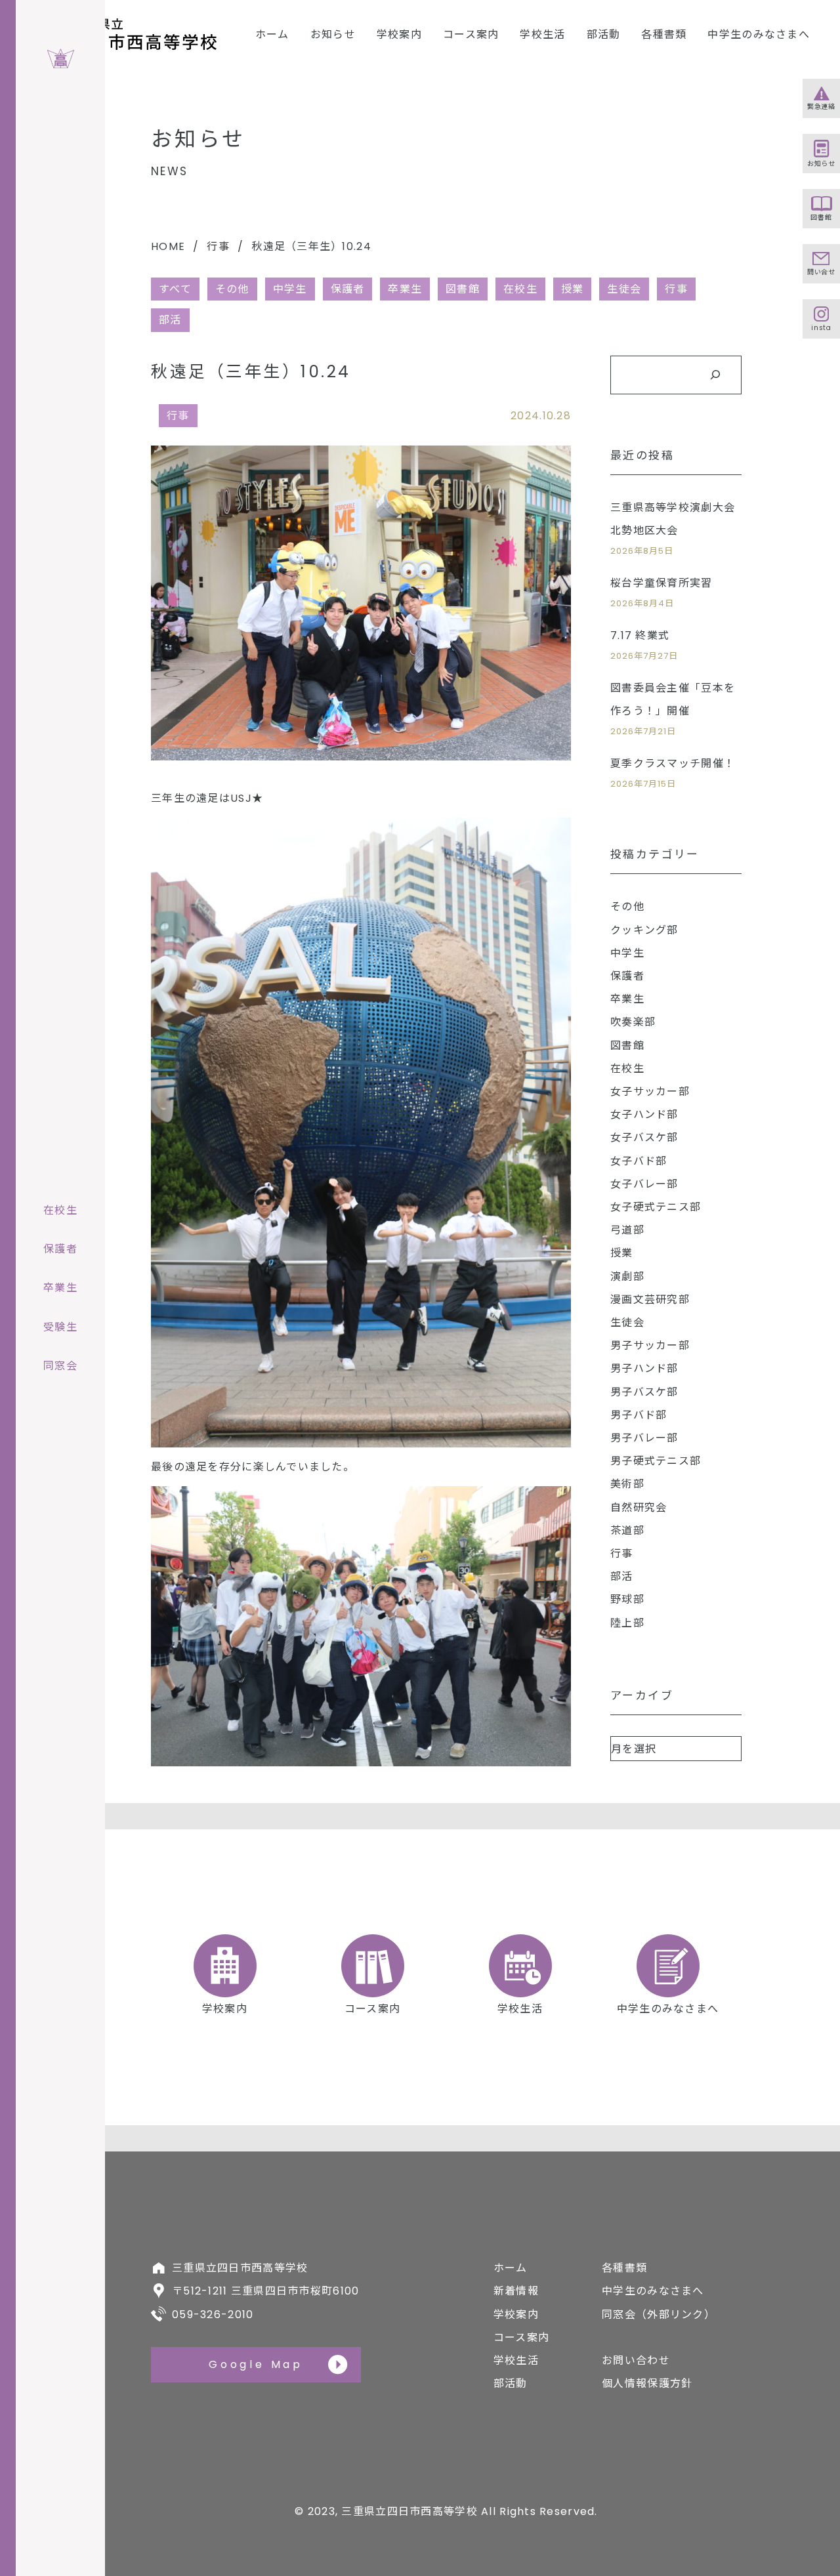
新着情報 (516, 2291)
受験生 (60, 1327)
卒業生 (405, 289)
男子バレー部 (644, 1438)
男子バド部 (639, 1415)
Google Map (256, 2364)
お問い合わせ (636, 2360)
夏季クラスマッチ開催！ (673, 763)
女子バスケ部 (644, 1137)
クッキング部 (644, 930)
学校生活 (542, 34)
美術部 (627, 1484)
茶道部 (627, 1530)
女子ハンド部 (644, 1114)
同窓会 (60, 1366)
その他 (232, 289)
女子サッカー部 (650, 1091)
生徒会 (624, 289)
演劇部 (627, 1277)
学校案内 (399, 34)
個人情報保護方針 (647, 2383)
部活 (170, 320)
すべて (175, 289)
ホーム (272, 34)
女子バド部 (639, 1161)
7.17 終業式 (640, 635)
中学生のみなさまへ (759, 34)
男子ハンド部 (644, 1368)
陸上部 (627, 1623)
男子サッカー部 (650, 1345)
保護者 (348, 289)
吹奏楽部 (633, 1022)
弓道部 (627, 1230)
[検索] (715, 375)
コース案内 (471, 34)
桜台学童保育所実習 (661, 583)
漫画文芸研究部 (650, 1299)
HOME (168, 246)
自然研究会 (639, 1507)
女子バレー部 (644, 1184)
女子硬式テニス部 (656, 1207)
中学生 (290, 289)
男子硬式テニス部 (656, 1461)
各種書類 (664, 34)
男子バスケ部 (644, 1392)
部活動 (604, 34)
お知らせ (333, 34)
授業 (573, 289)
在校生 (520, 289)
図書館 (463, 289)
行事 (218, 246)
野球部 (627, 1599)
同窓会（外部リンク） (659, 2315)
